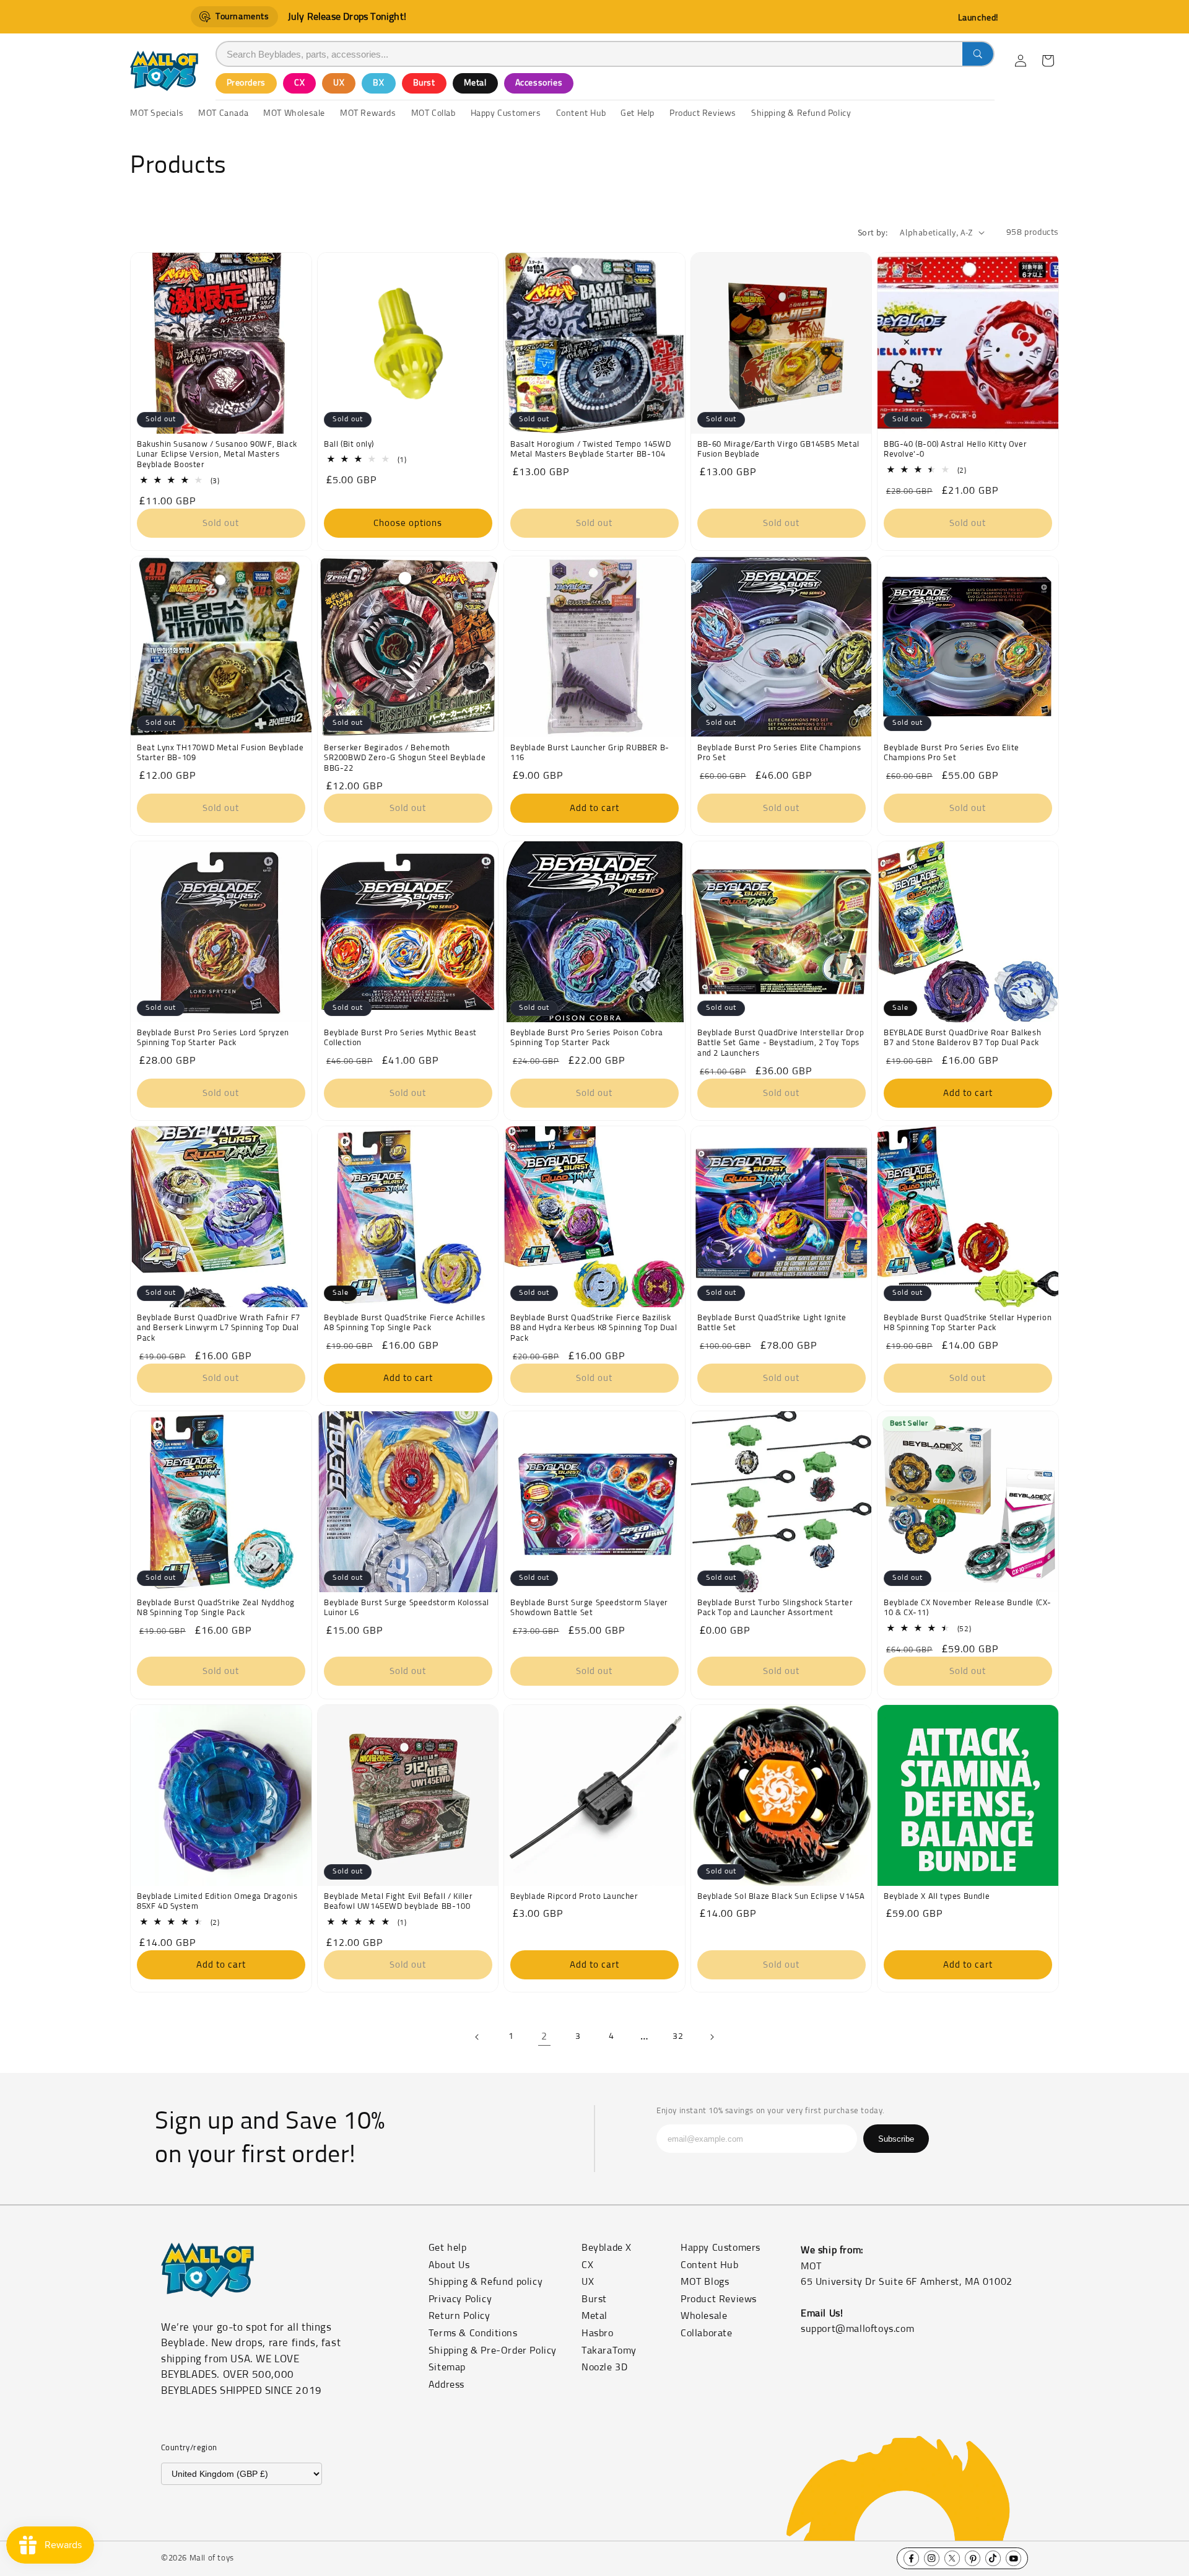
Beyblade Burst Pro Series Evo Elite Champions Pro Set (952, 753)
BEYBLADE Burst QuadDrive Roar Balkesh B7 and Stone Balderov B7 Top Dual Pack (962, 1038)
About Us (449, 2265)
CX (299, 83)
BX (378, 83)
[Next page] (712, 2037)
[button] (1048, 61)
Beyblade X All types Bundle (937, 1896)
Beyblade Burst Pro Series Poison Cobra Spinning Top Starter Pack (587, 1038)
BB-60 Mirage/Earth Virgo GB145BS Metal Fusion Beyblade (778, 449)
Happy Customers (721, 2248)
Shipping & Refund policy (486, 2282)
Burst (424, 83)
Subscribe (896, 2139)
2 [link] (544, 2036)
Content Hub (710, 2265)
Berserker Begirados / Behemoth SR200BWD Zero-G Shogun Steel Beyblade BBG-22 (405, 758)
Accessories (539, 83)
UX (339, 83)
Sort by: (873, 232)
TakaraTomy (609, 2350)
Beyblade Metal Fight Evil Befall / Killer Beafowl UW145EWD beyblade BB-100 (399, 1901)
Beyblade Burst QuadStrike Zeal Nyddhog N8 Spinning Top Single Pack (216, 1608)
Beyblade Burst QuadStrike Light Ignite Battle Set (772, 1323)
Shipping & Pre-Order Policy (493, 2350)
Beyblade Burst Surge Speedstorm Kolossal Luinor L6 (407, 1608)
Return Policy (459, 2316)
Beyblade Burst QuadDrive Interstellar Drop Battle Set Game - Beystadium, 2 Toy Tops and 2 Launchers (781, 1043)
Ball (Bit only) (349, 444)
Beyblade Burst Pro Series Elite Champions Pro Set (779, 753)
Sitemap (447, 2367)
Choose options (408, 523)
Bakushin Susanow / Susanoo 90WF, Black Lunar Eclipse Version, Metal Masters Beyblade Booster (217, 454)
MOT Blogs (705, 2282)
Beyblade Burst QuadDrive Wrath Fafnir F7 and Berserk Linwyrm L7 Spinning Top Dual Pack (219, 1329)
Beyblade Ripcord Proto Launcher (574, 1896)
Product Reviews (719, 2299)
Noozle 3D (604, 2367)
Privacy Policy (460, 2299)
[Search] (978, 54)
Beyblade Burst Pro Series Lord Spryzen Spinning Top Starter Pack (213, 1038)
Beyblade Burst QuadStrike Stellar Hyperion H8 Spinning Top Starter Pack (968, 1323)
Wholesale (704, 2316)
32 (678, 2036)
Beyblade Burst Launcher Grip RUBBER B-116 (590, 753)
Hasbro (598, 2333)
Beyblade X (607, 2248)
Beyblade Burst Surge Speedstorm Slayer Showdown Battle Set (589, 1608)
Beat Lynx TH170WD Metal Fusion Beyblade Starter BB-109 (220, 753)
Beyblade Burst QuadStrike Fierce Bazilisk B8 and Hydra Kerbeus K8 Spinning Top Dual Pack (594, 1329)
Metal (475, 83)
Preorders (246, 83)
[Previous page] (477, 2037)
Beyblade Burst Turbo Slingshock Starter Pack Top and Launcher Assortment (775, 1608)
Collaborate (707, 2333)
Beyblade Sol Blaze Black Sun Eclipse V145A (781, 1896)
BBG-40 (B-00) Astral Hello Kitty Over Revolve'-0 (955, 449)
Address (446, 2385)
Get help (448, 2248)
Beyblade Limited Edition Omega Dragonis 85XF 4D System (217, 1901)
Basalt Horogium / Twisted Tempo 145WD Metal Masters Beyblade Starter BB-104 (590, 449)
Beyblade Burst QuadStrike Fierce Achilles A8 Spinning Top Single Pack (405, 1323)
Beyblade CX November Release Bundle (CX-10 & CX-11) (968, 1608)
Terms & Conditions (473, 2333)
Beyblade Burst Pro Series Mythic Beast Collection (400, 1038)
